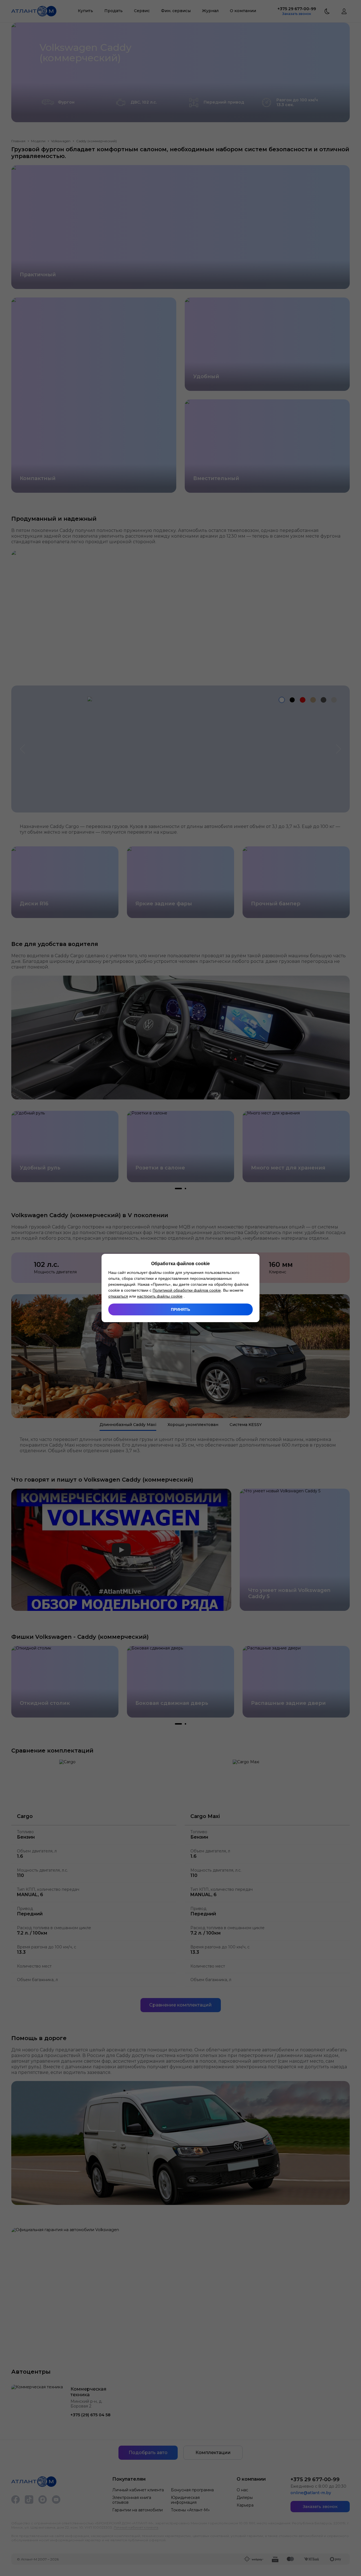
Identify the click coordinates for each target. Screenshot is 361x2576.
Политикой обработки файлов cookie (187, 1290)
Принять (180, 1309)
